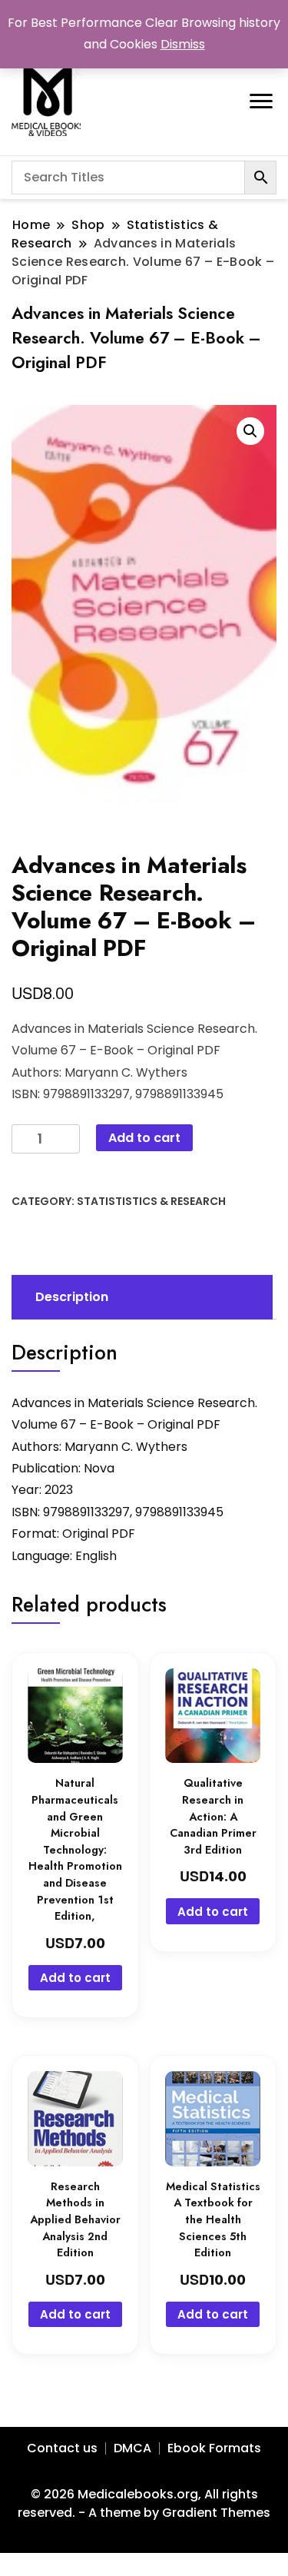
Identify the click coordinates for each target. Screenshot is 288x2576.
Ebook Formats (214, 2448)
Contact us (62, 2448)
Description (72, 1297)
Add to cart (144, 1138)
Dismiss (183, 44)
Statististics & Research (151, 1201)
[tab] (140, 1297)
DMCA (132, 2448)
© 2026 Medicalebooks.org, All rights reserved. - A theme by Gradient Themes (144, 2503)
